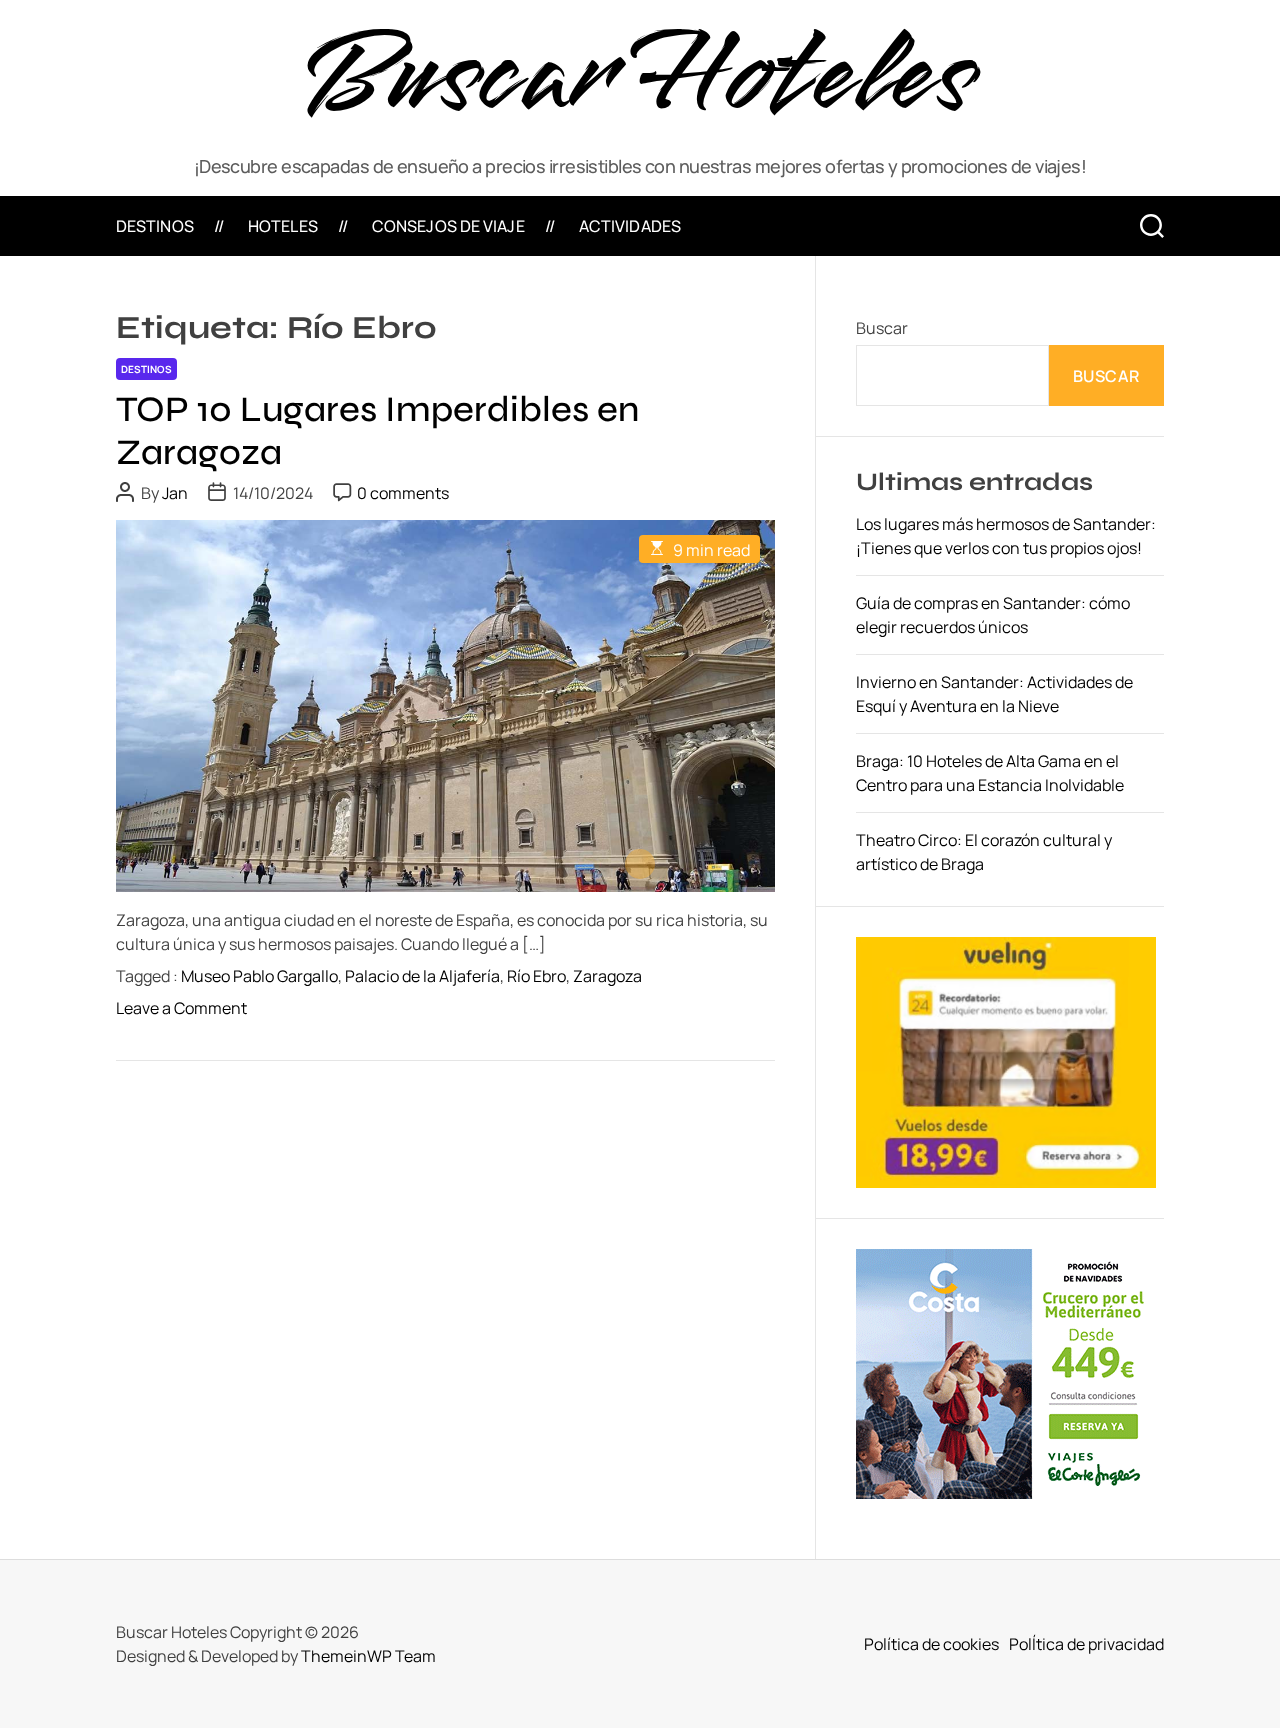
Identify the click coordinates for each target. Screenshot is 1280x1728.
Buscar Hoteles (639, 76)
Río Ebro (536, 976)
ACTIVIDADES (630, 226)
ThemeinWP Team (368, 1656)
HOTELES (283, 226)
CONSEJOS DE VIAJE (448, 226)
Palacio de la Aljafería (422, 976)
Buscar (882, 328)
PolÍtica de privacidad (1086, 1644)
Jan (175, 493)
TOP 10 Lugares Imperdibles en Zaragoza (377, 431)
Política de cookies (931, 1644)
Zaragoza (607, 976)
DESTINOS (155, 226)
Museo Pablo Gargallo (259, 976)
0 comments (403, 493)
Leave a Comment (181, 1008)
